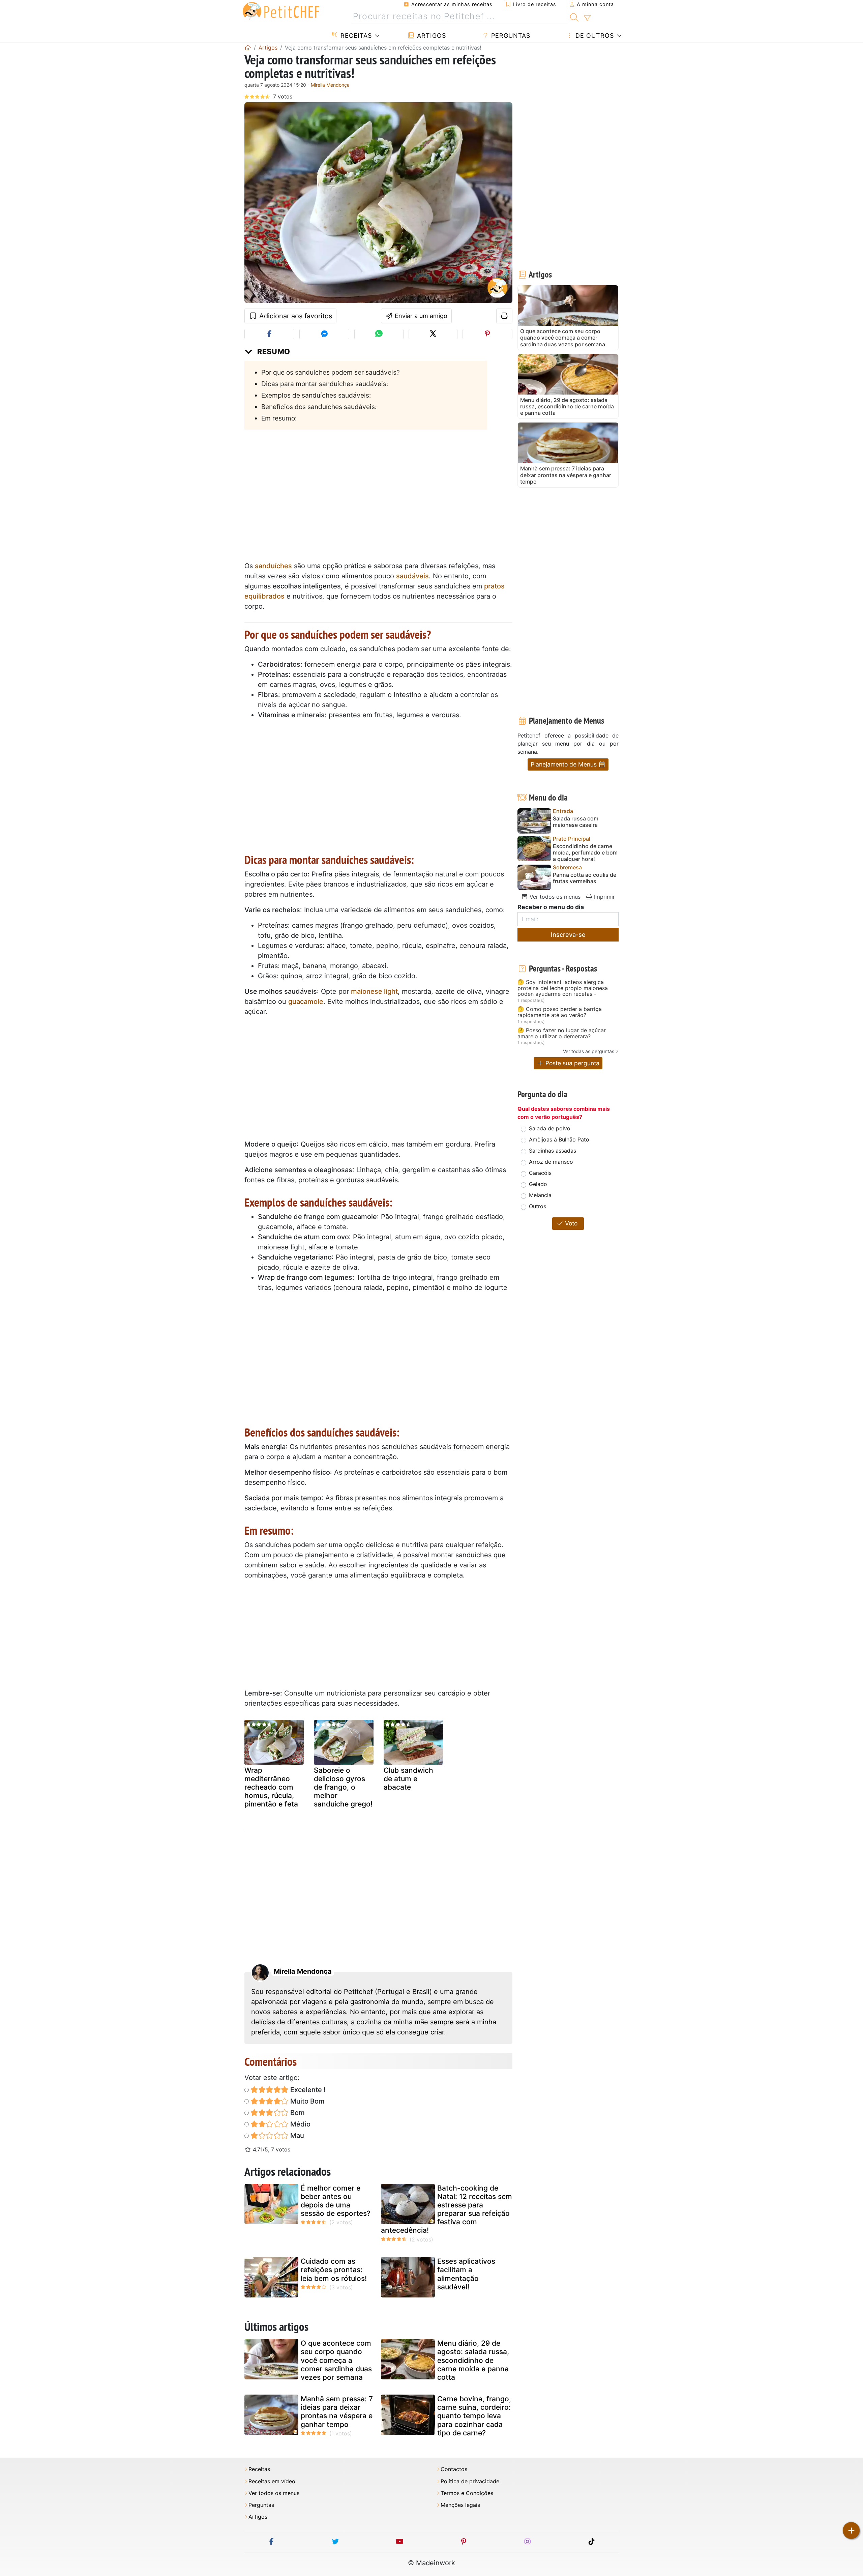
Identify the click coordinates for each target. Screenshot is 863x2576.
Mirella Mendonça (330, 85)
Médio (300, 2124)
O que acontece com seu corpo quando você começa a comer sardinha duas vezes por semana (336, 2360)
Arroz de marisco (551, 1162)
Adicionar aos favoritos (295, 316)
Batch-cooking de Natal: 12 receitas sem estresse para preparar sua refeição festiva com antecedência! (447, 2209)
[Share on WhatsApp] (379, 334)
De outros (594, 36)
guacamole (306, 1002)
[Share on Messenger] (324, 334)
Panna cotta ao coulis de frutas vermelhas (585, 878)
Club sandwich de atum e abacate (408, 1779)
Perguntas (510, 36)
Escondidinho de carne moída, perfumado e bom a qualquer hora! (585, 853)
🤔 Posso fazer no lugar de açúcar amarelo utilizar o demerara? (562, 1033)
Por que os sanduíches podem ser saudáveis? (331, 372)
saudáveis (412, 576)
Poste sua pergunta (572, 1063)
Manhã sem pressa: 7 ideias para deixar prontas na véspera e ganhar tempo (337, 2412)
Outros (538, 1206)
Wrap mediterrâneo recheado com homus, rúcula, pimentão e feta (271, 1787)
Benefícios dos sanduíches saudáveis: (319, 407)
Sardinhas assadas (553, 1151)
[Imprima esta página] (504, 316)
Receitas (355, 36)
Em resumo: (279, 418)
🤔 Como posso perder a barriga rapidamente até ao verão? (560, 1012)
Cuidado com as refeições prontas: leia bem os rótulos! (334, 2270)
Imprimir (604, 897)
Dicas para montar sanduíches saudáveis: (325, 384)
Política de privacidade (470, 2481)
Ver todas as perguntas (589, 1051)
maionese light (374, 991)
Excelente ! (307, 2090)
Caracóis (540, 1173)
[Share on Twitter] (433, 334)
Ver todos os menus (554, 897)
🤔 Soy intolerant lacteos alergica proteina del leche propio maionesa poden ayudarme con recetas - (563, 988)
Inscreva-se (568, 935)
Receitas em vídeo (272, 2481)
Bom (297, 2113)
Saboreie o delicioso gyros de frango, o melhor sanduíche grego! (343, 1787)
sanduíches (273, 566)
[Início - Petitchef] (248, 48)
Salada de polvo (550, 1128)
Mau (296, 2136)
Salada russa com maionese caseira (576, 822)
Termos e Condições (467, 2493)
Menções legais (460, 2505)
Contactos (454, 2469)
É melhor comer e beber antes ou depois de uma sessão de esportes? (336, 2201)
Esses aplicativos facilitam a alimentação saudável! (466, 2274)
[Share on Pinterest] (487, 334)
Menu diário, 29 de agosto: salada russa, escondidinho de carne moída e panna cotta (473, 2360)
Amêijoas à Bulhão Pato (559, 1139)
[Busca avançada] (587, 18)
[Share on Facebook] (269, 334)
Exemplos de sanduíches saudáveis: (316, 395)
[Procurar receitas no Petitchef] (574, 17)
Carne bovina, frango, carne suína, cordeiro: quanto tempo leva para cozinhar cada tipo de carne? (474, 2416)
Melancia (540, 1195)
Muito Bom (307, 2101)
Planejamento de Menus (564, 764)
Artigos (430, 36)
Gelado (538, 1184)
